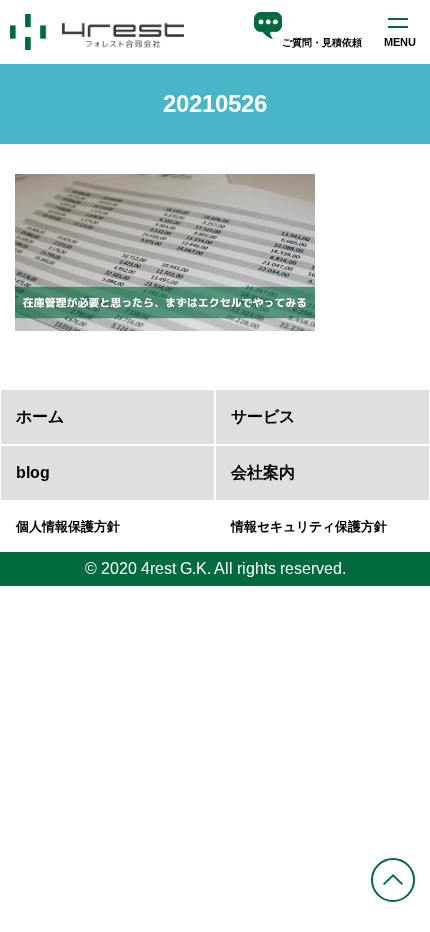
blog (33, 472)
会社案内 (263, 472)
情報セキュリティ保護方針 (309, 526)
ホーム (40, 416)
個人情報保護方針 (68, 526)
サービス (263, 416)
